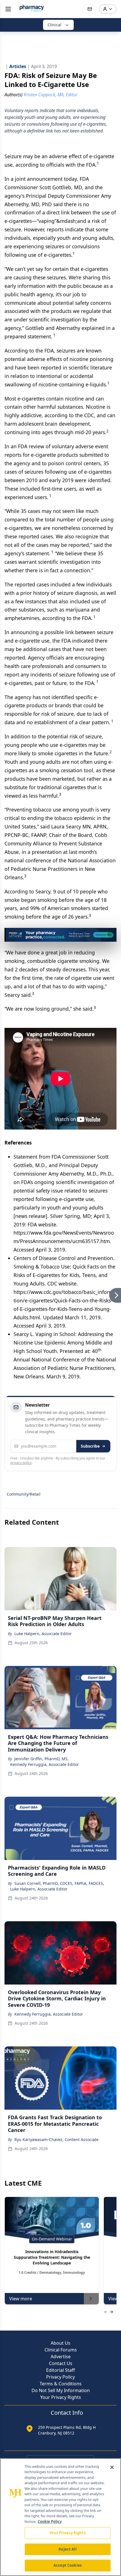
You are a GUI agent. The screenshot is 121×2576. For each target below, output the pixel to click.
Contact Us (61, 2363)
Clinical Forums (61, 2350)
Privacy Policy (60, 2377)
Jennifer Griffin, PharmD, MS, (42, 1759)
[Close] (112, 2467)
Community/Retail (24, 1494)
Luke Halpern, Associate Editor (43, 1634)
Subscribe (90, 1446)
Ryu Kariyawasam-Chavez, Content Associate (56, 2139)
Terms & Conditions (61, 2384)
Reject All (67, 2549)
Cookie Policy (50, 2521)
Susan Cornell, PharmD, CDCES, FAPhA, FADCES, (59, 1883)
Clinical (54, 25)
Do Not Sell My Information (61, 2390)
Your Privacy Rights (61, 2397)
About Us (60, 2343)
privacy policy (21, 1463)
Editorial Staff (60, 2370)
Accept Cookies (68, 2565)
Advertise (61, 2357)
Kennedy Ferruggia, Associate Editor (44, 1764)
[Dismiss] (110, 934)
